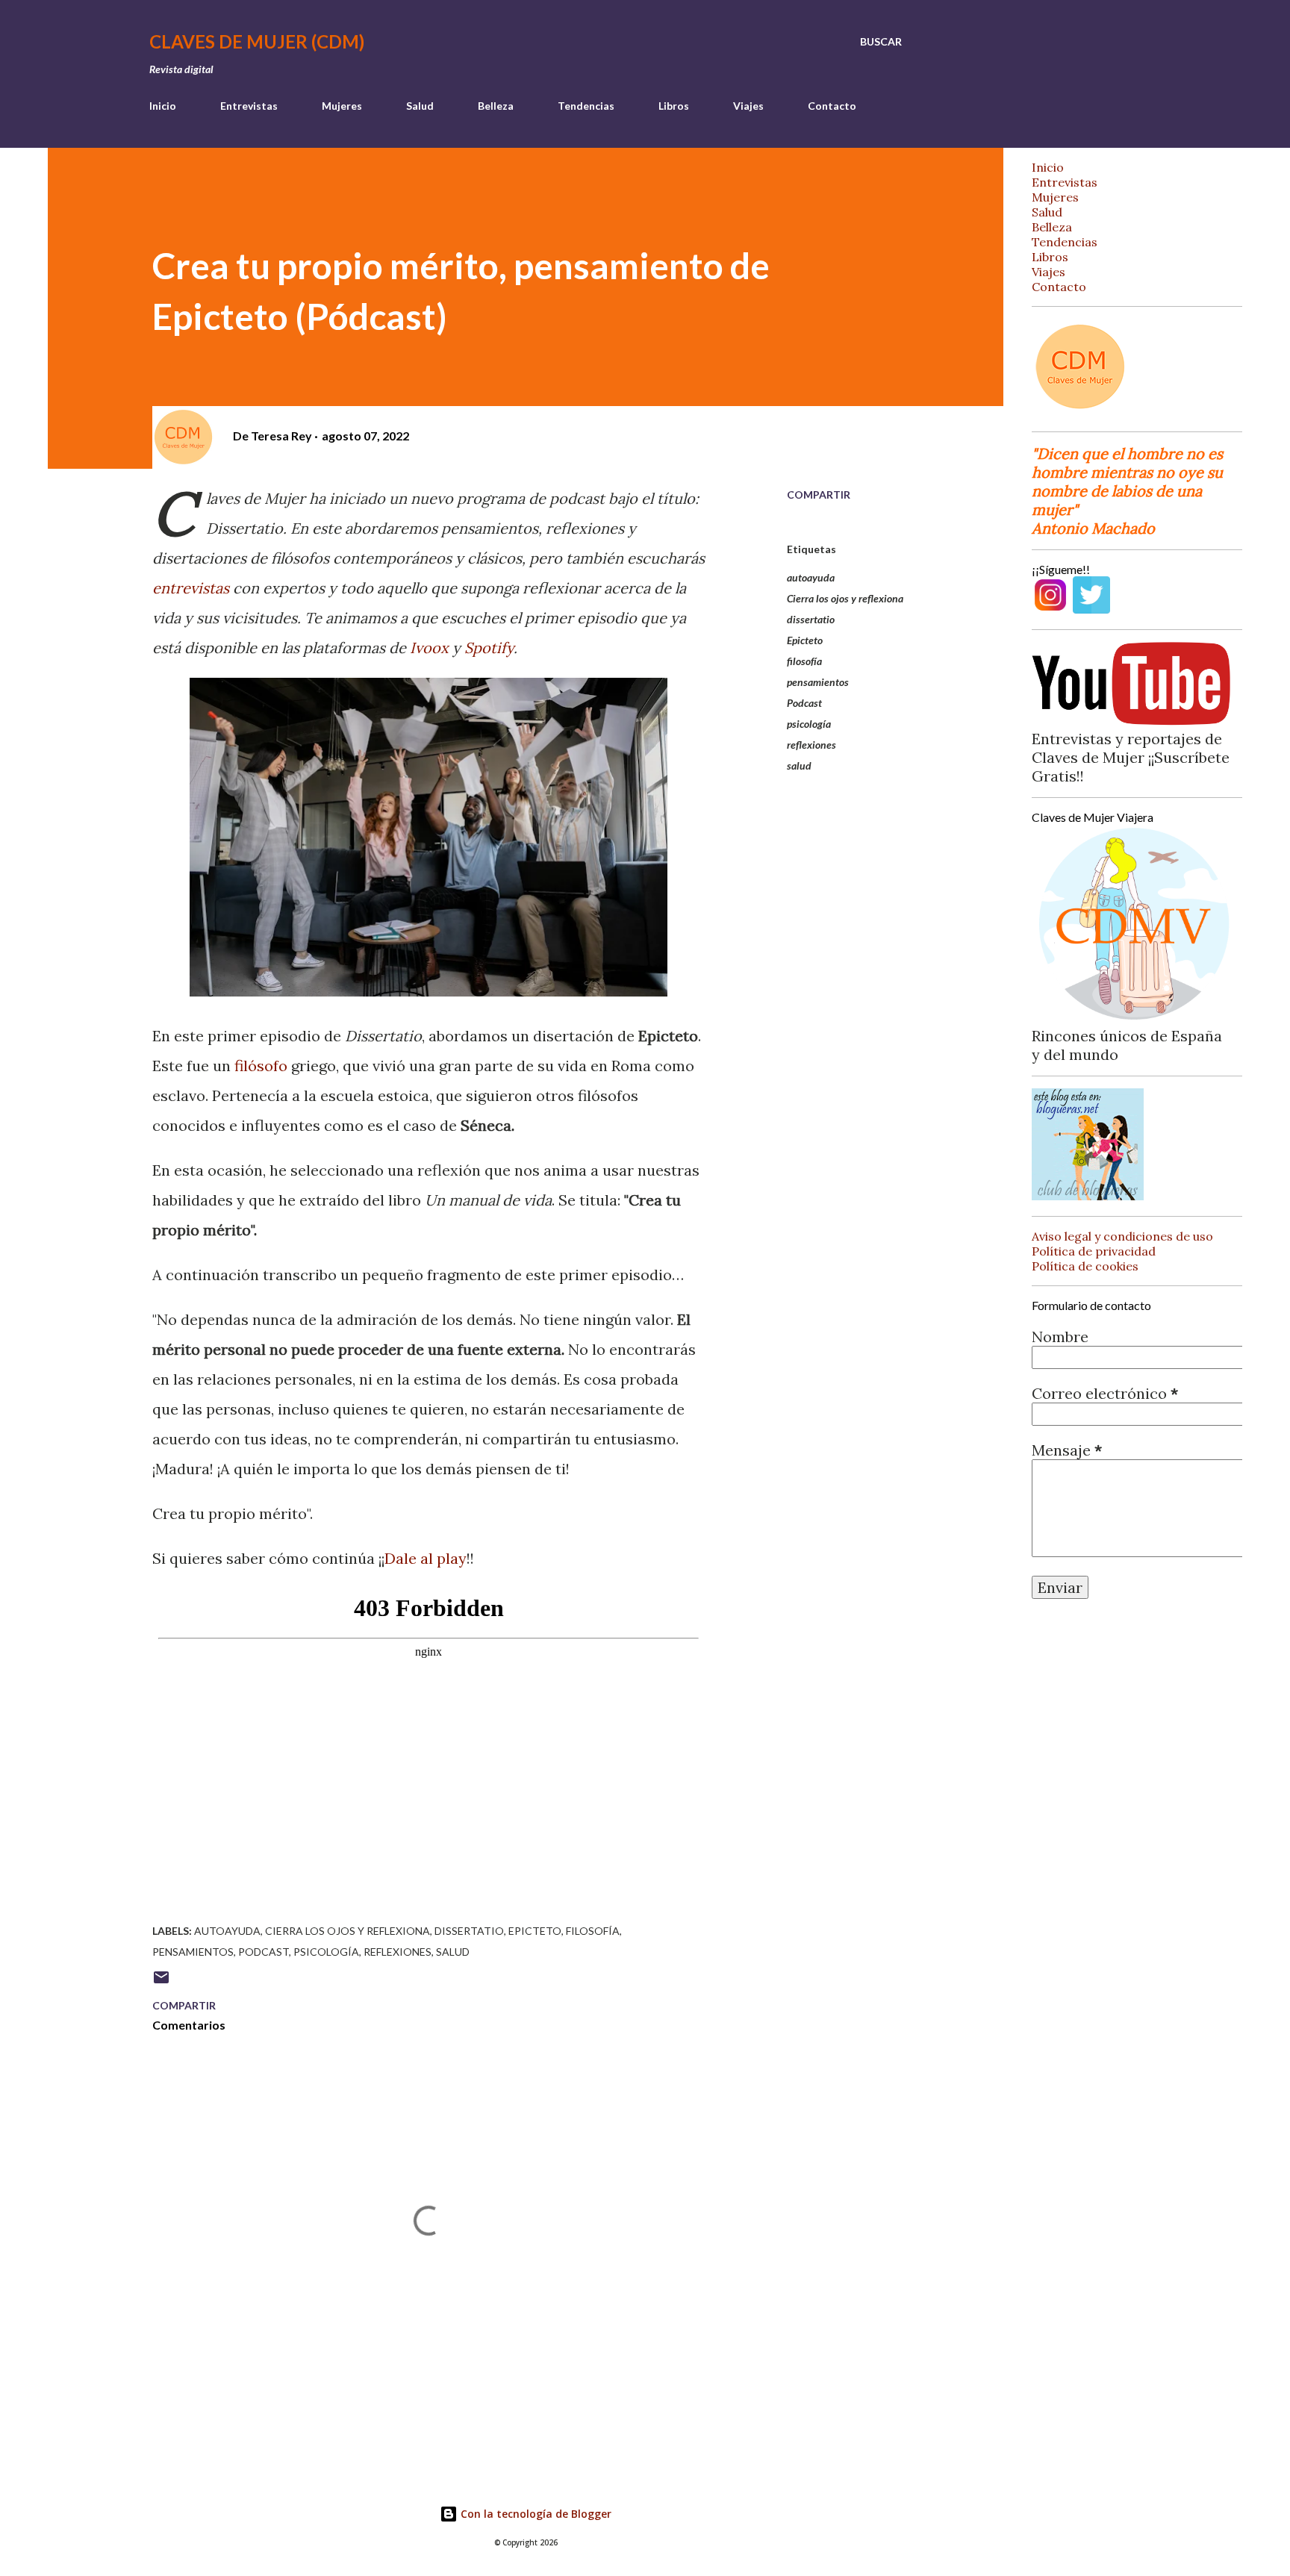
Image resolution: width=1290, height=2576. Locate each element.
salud (799, 765)
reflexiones (811, 745)
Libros (674, 106)
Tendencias (586, 106)
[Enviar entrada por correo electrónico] (161, 1982)
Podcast (804, 703)
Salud (420, 106)
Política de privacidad (1094, 1251)
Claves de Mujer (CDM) (257, 41)
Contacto (832, 106)
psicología (809, 724)
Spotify (489, 648)
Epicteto (805, 640)
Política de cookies (1085, 1266)
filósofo (261, 1066)
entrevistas (191, 588)
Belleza (496, 106)
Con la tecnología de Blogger (535, 2514)
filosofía (804, 661)
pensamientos (818, 682)
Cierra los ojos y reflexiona (845, 598)
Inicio (163, 106)
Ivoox (429, 648)
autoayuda (811, 577)
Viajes (748, 106)
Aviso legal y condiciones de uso (1122, 1236)
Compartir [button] (819, 495)
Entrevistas (249, 106)
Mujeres (342, 106)
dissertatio (811, 619)
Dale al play (426, 1558)
